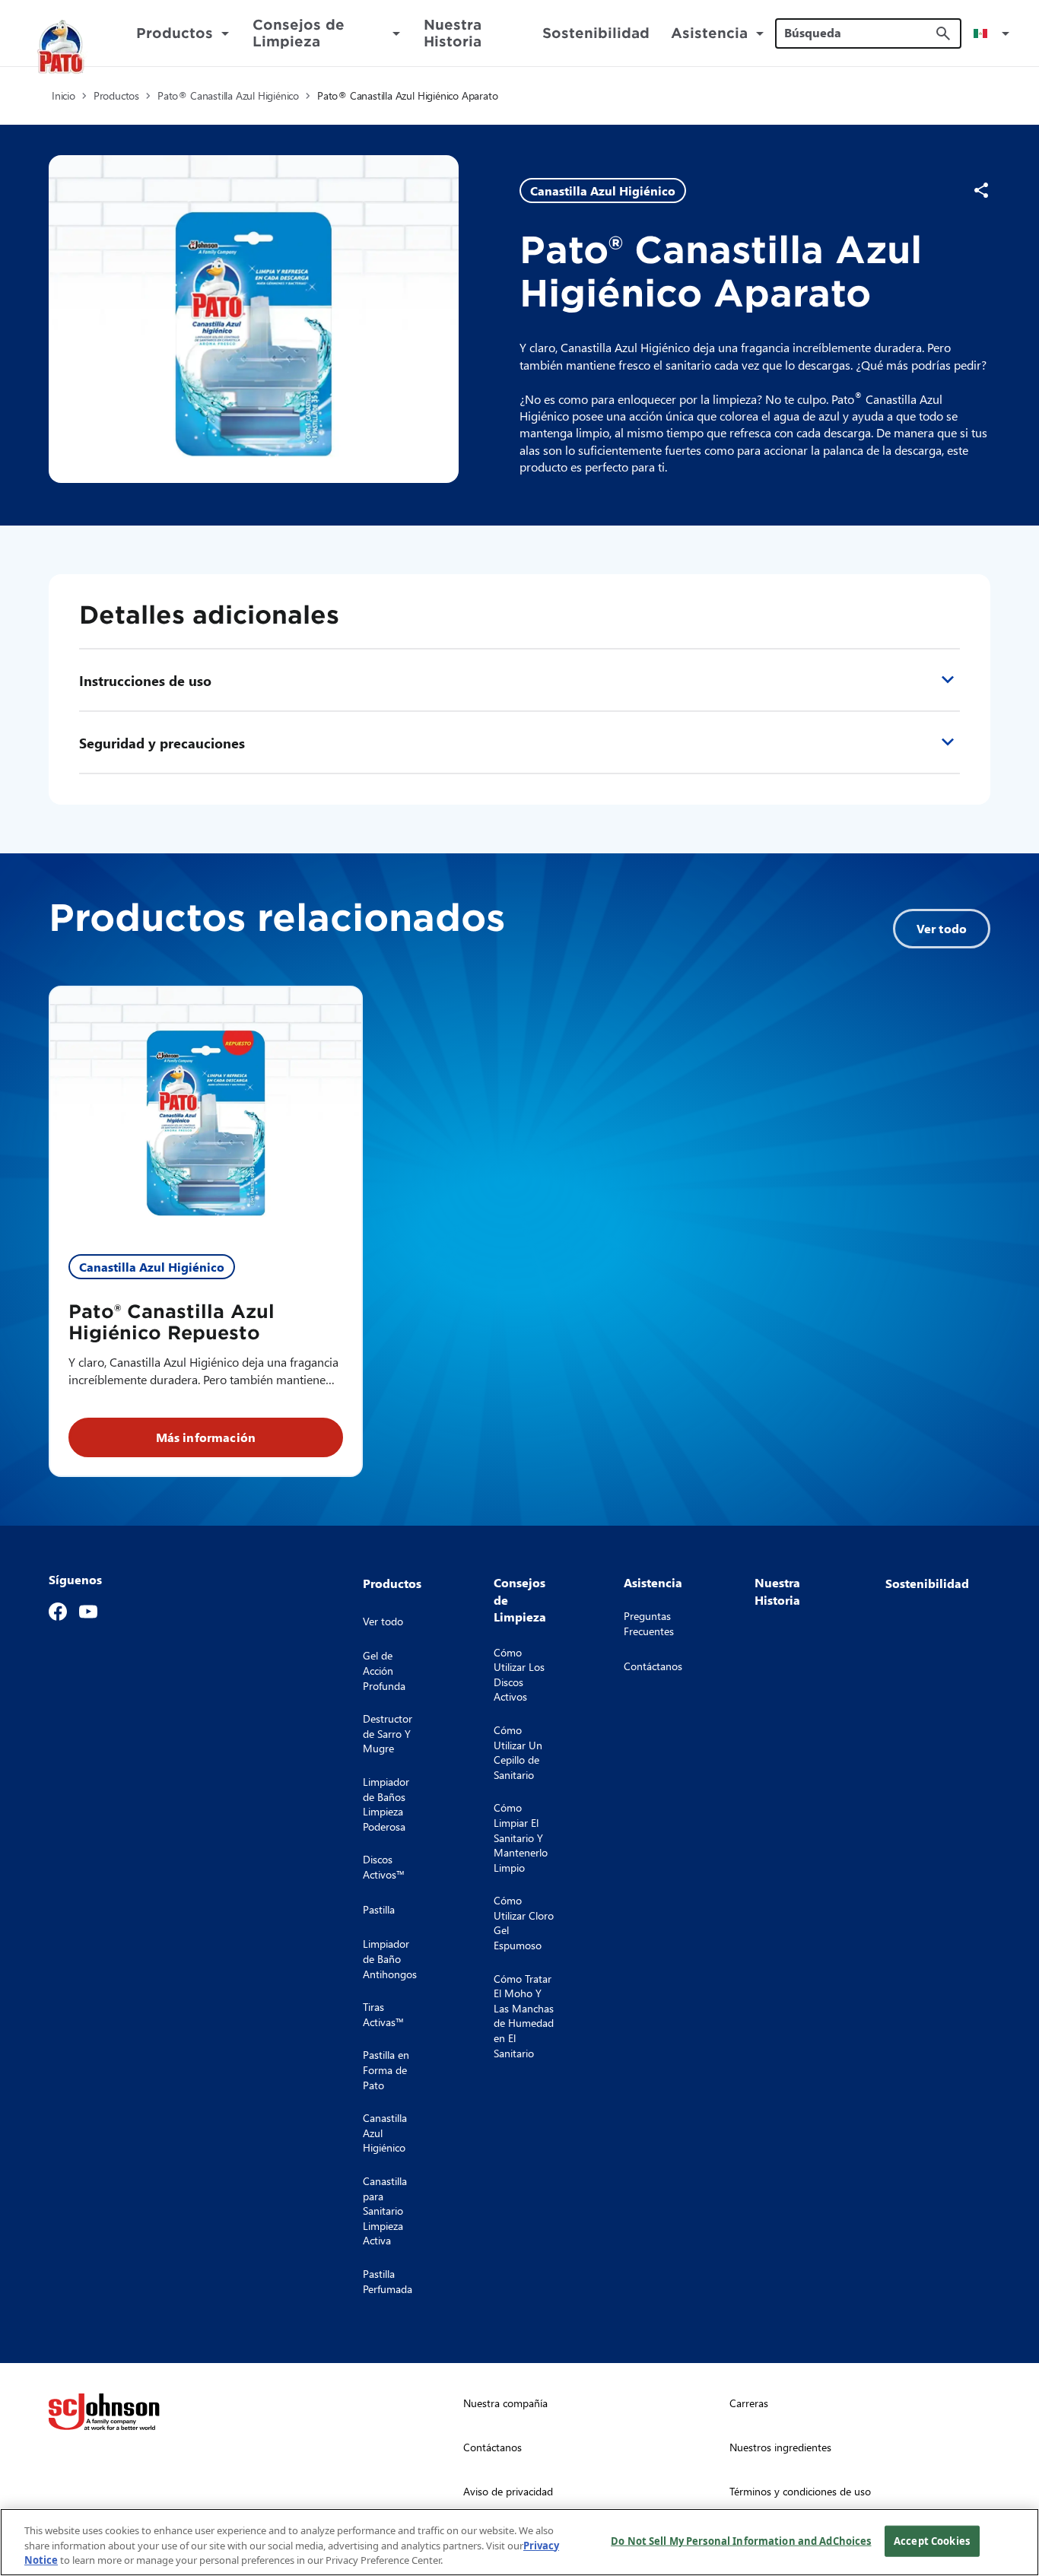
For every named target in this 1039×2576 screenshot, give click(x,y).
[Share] (981, 190)
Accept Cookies (932, 2540)
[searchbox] (859, 33)
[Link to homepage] (62, 47)
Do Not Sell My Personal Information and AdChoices (741, 2540)
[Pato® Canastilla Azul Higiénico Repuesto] (206, 1112)
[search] (943, 33)
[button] (994, 33)
